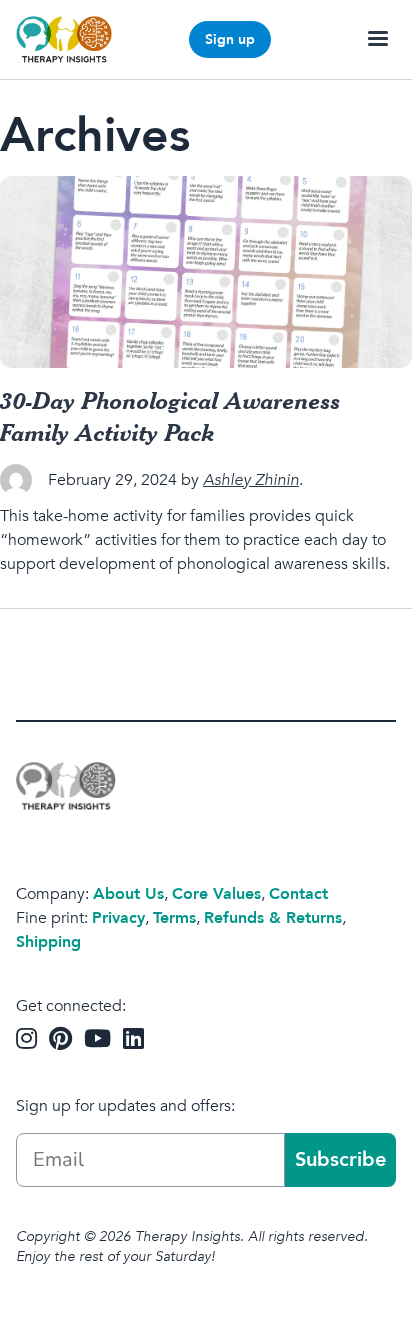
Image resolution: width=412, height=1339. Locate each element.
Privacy (118, 918)
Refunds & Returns (273, 918)
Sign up (230, 39)
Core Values (216, 894)
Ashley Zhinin (251, 480)
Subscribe (340, 1159)
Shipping (48, 942)
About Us (128, 894)
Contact (298, 894)
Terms (174, 918)
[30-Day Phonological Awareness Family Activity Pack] (206, 272)
